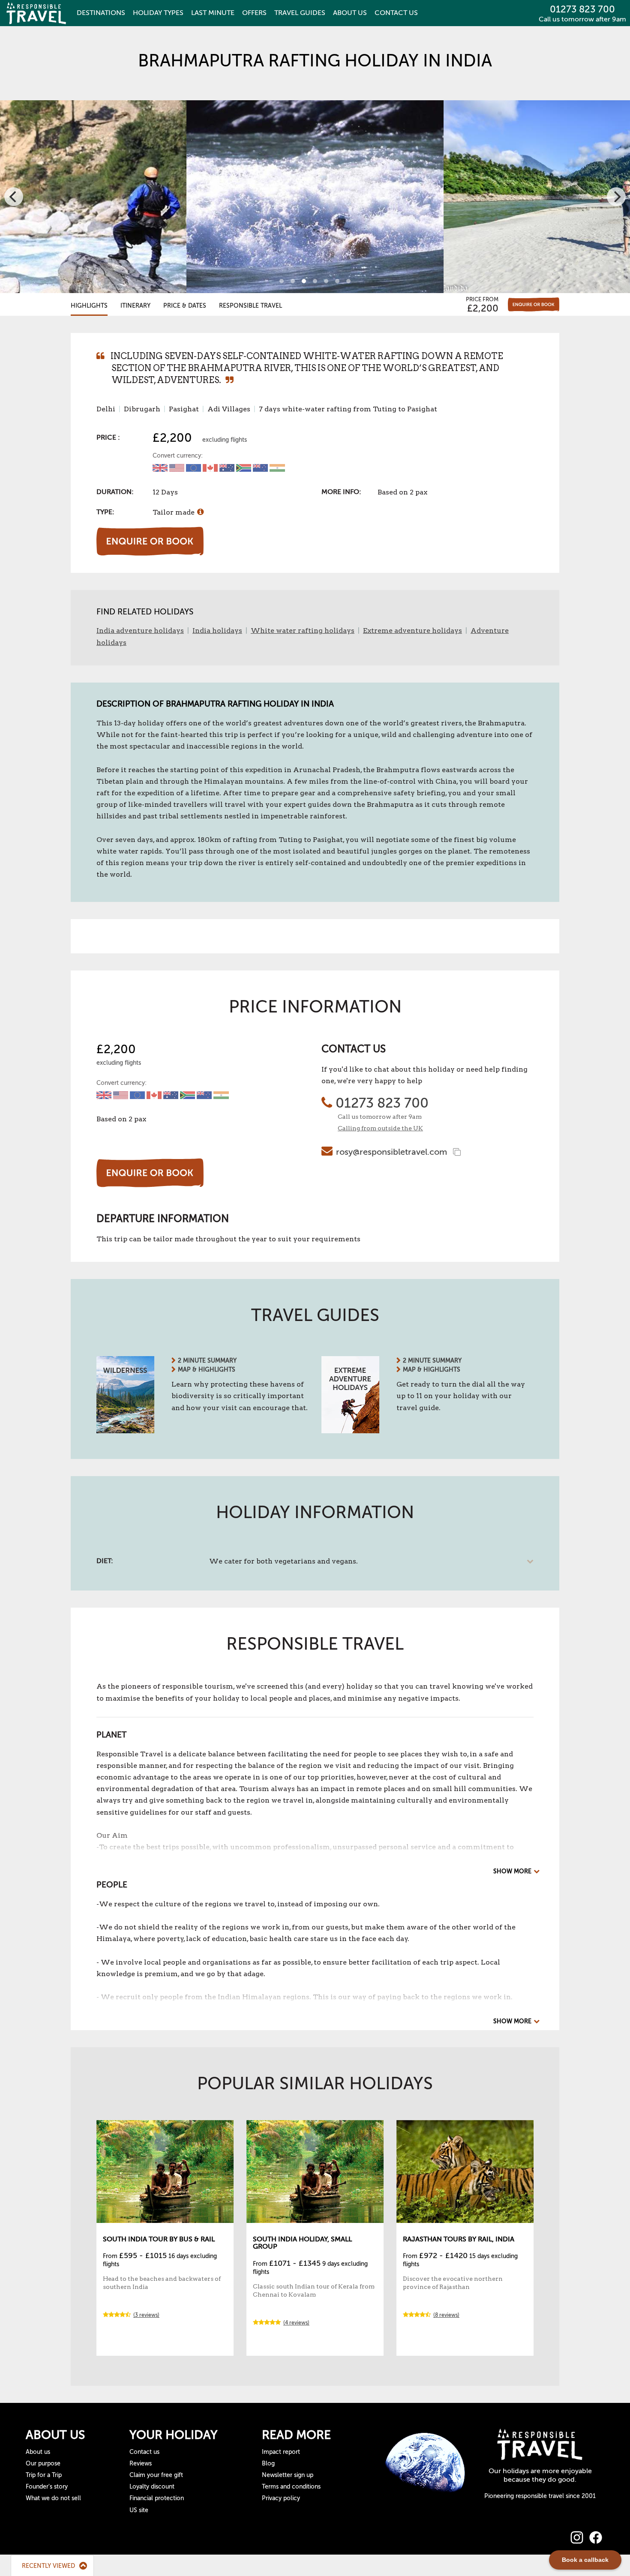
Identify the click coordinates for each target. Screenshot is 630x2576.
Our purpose (43, 2464)
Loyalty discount (152, 2487)
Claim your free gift (156, 2475)
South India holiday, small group (302, 2243)
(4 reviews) (296, 2323)
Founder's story (47, 2487)
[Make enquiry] (534, 304)
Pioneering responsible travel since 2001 (540, 2496)
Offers (254, 13)
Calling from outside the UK (380, 1128)
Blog (268, 2464)
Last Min (213, 13)
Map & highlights (207, 1370)
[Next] (616, 197)
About (350, 13)
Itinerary (135, 306)
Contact (396, 13)
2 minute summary (207, 1361)
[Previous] (14, 197)
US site (139, 2510)
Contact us (144, 2452)
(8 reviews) (446, 2315)
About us (38, 2452)
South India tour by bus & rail (159, 2239)
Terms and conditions (291, 2487)
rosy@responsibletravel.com (391, 1152)
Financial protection (157, 2498)
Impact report (281, 2452)
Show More (512, 1871)
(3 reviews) (146, 2315)
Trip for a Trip (44, 2475)
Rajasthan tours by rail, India (459, 2239)
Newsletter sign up (288, 2475)
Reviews (141, 2464)
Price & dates (185, 306)
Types (158, 13)
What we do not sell (53, 2498)
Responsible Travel (250, 306)
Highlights (89, 306)
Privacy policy (281, 2498)
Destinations (101, 13)
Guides (300, 13)
